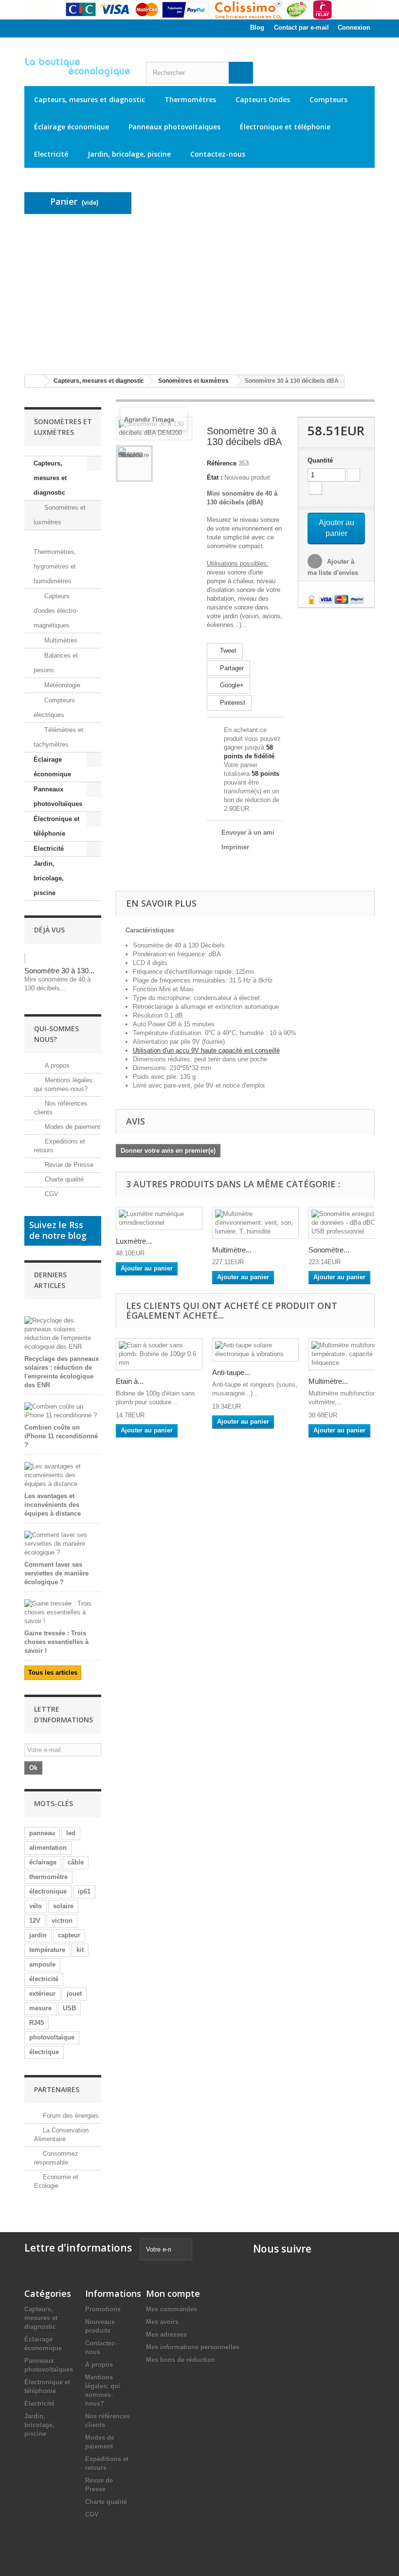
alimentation (48, 1848)
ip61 (84, 1891)
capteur (69, 1935)
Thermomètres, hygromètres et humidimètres (55, 566)
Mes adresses (166, 2334)
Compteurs (328, 99)
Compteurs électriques (54, 707)
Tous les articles (53, 1673)
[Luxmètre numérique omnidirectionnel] (159, 1218)
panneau (42, 1833)
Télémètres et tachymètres (58, 737)
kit (80, 1950)
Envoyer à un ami (248, 832)
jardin (38, 1935)
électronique (48, 1891)
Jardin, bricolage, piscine (129, 154)
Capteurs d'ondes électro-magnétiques (56, 611)
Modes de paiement (72, 1127)
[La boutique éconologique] (78, 67)
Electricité (51, 154)
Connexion (354, 27)
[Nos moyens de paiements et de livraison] (199, 10)
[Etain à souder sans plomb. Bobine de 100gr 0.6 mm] (159, 1354)
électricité (44, 1979)
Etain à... (130, 1381)
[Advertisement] (199, 294)
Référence (222, 463)
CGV (51, 1194)
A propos (56, 1065)
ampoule (42, 1964)
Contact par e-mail (301, 27)
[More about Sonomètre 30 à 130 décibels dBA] (25, 958)
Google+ (231, 685)
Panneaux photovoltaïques (174, 127)
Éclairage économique (72, 127)
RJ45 (36, 2023)
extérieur (42, 1994)
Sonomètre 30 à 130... (59, 971)
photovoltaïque (52, 2037)
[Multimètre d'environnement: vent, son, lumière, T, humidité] (255, 1223)
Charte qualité (63, 1179)
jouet (74, 1994)
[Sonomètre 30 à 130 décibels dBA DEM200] (134, 464)
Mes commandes (172, 2309)
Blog (257, 27)
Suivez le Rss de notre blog (58, 1230)
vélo (36, 1906)
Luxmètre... (134, 1241)
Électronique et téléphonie (285, 127)
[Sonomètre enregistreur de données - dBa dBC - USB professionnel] (352, 1223)
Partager (231, 668)
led (71, 1833)
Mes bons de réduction (181, 2360)
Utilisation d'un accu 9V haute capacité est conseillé (206, 1050)
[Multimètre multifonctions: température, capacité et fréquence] (352, 1354)
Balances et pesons (56, 663)
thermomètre (48, 1877)
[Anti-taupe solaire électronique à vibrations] (255, 1350)
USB (69, 2008)
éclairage (43, 1862)
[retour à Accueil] (35, 381)
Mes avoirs (162, 2322)
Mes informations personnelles (193, 2347)
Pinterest (232, 703)
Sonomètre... (329, 1250)
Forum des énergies (71, 2116)
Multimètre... (232, 1250)
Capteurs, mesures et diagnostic (90, 99)
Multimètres (60, 640)
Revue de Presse (68, 1165)
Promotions (103, 2309)
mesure (40, 2008)
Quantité (320, 460)
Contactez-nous (218, 154)
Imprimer (235, 847)
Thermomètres (190, 99)
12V (35, 1921)
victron (62, 1921)
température (47, 1950)
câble (76, 1862)
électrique (44, 2052)
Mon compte (173, 2293)
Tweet (227, 651)
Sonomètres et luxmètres (60, 515)
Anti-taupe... (231, 1372)
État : (215, 477)
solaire (63, 1906)
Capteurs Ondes (263, 99)
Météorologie (61, 685)
